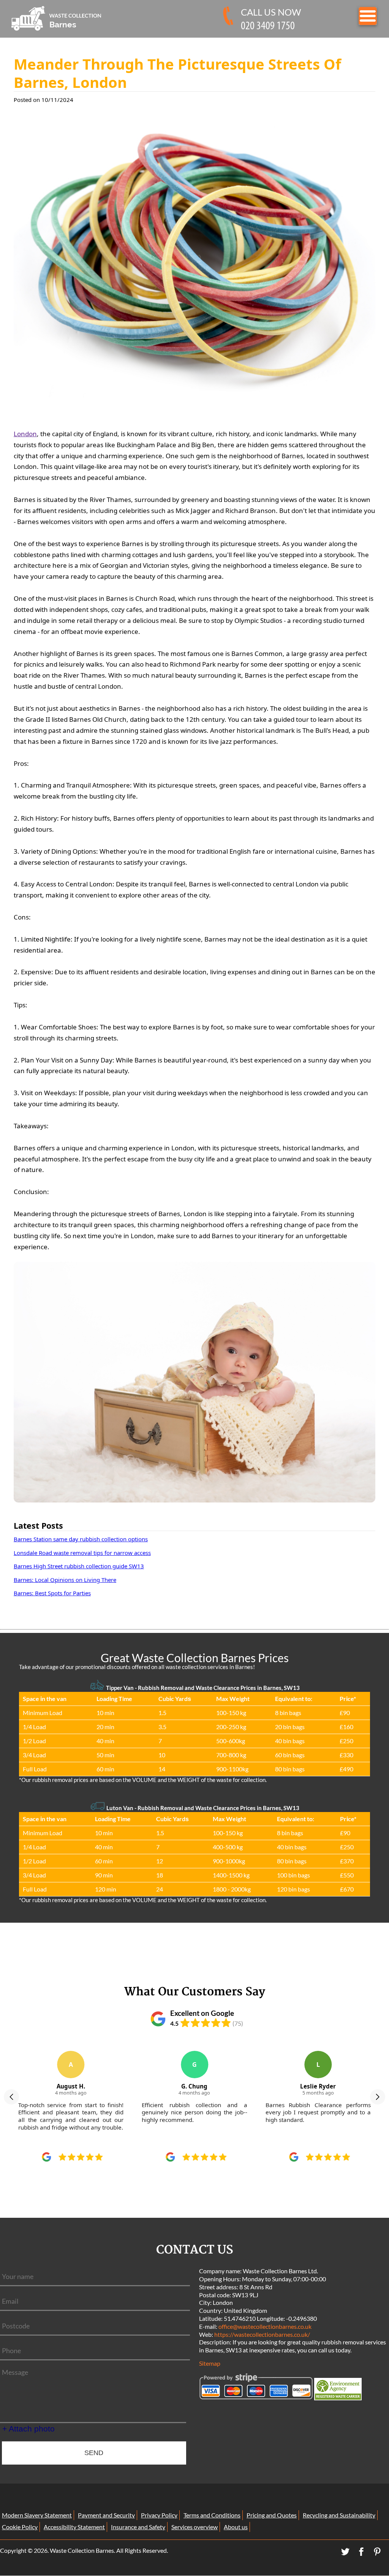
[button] (11, 2097)
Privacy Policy (159, 2515)
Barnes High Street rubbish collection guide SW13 (79, 1566)
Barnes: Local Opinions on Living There (65, 1580)
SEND (94, 2453)
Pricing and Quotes (272, 2515)
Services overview (194, 2527)
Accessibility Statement (74, 2527)
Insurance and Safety (138, 2527)
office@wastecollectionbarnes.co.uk (265, 2326)
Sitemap (210, 2363)
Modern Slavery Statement (37, 2515)
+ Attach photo (28, 2429)
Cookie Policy (20, 2527)
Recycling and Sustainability (339, 2515)
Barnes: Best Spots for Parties (52, 1593)
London (25, 434)
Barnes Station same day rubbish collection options (81, 1539)
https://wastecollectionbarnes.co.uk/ (262, 2334)
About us (236, 2527)
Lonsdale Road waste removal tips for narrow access (82, 1553)
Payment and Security (106, 2515)
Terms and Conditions (212, 2515)
